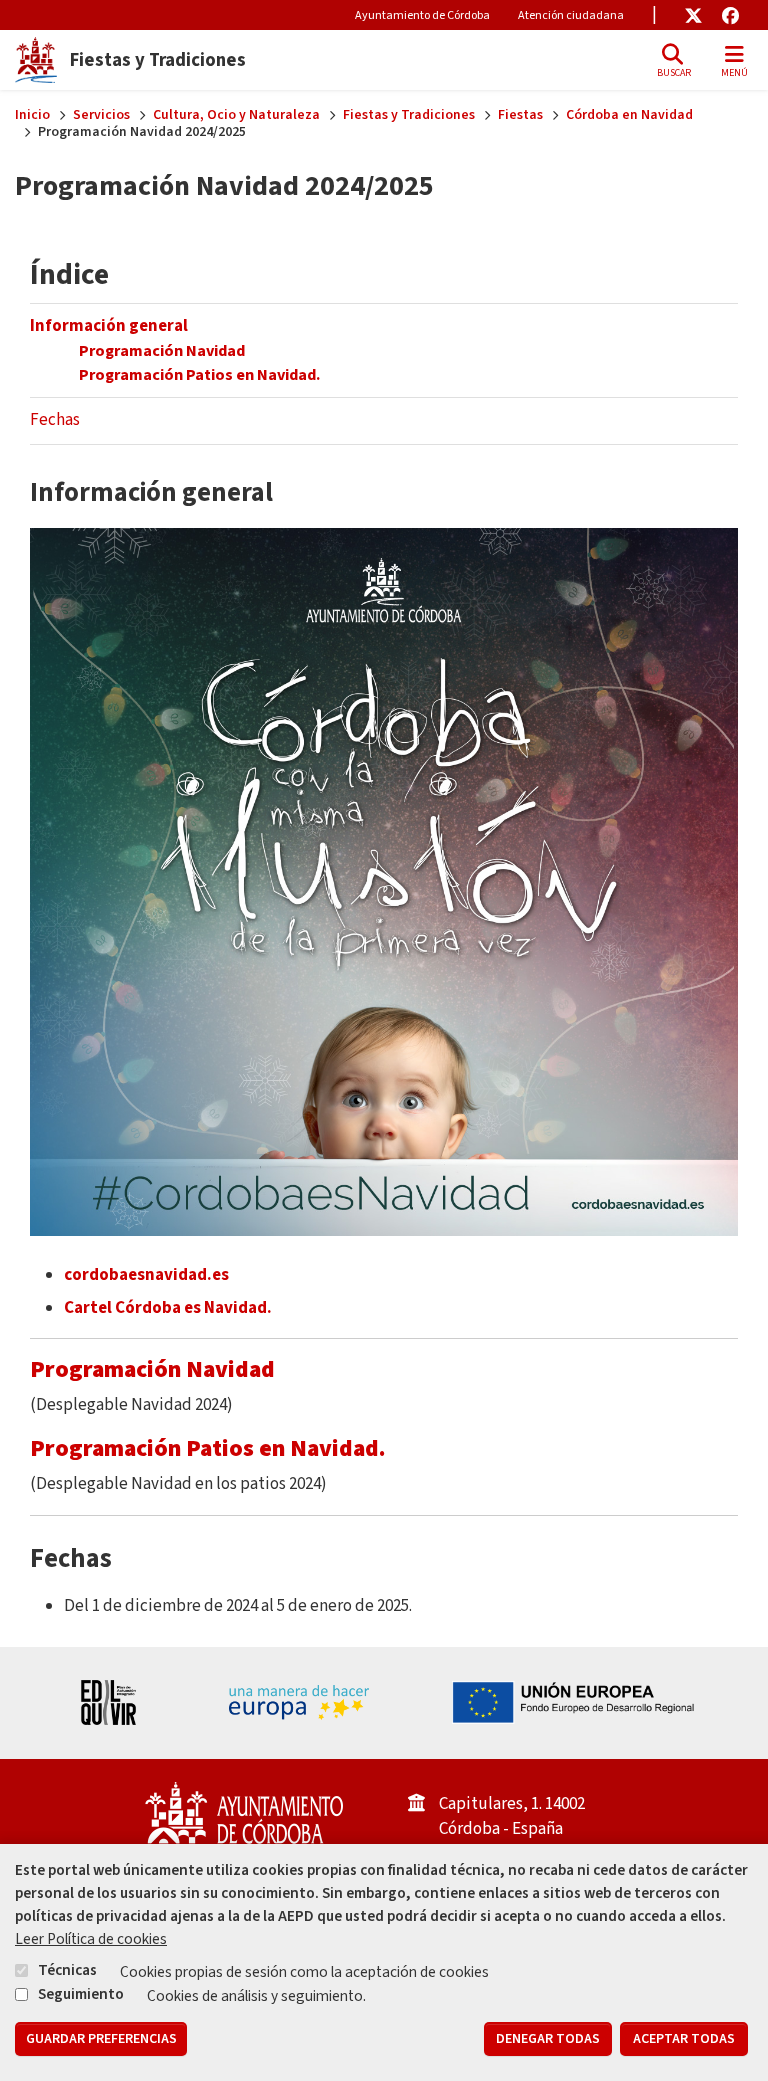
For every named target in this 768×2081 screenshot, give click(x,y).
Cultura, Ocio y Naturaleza (236, 115)
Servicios (101, 115)
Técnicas (67, 1970)
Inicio (32, 115)
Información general (109, 326)
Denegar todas (548, 2039)
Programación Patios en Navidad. (201, 374)
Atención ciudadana (571, 15)
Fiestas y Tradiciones (409, 115)
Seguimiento (81, 1994)
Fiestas (520, 115)
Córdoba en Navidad (629, 115)
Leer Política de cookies (91, 1939)
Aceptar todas (684, 2039)
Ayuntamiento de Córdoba (422, 15)
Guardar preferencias (101, 2039)
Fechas (55, 420)
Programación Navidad (163, 350)
